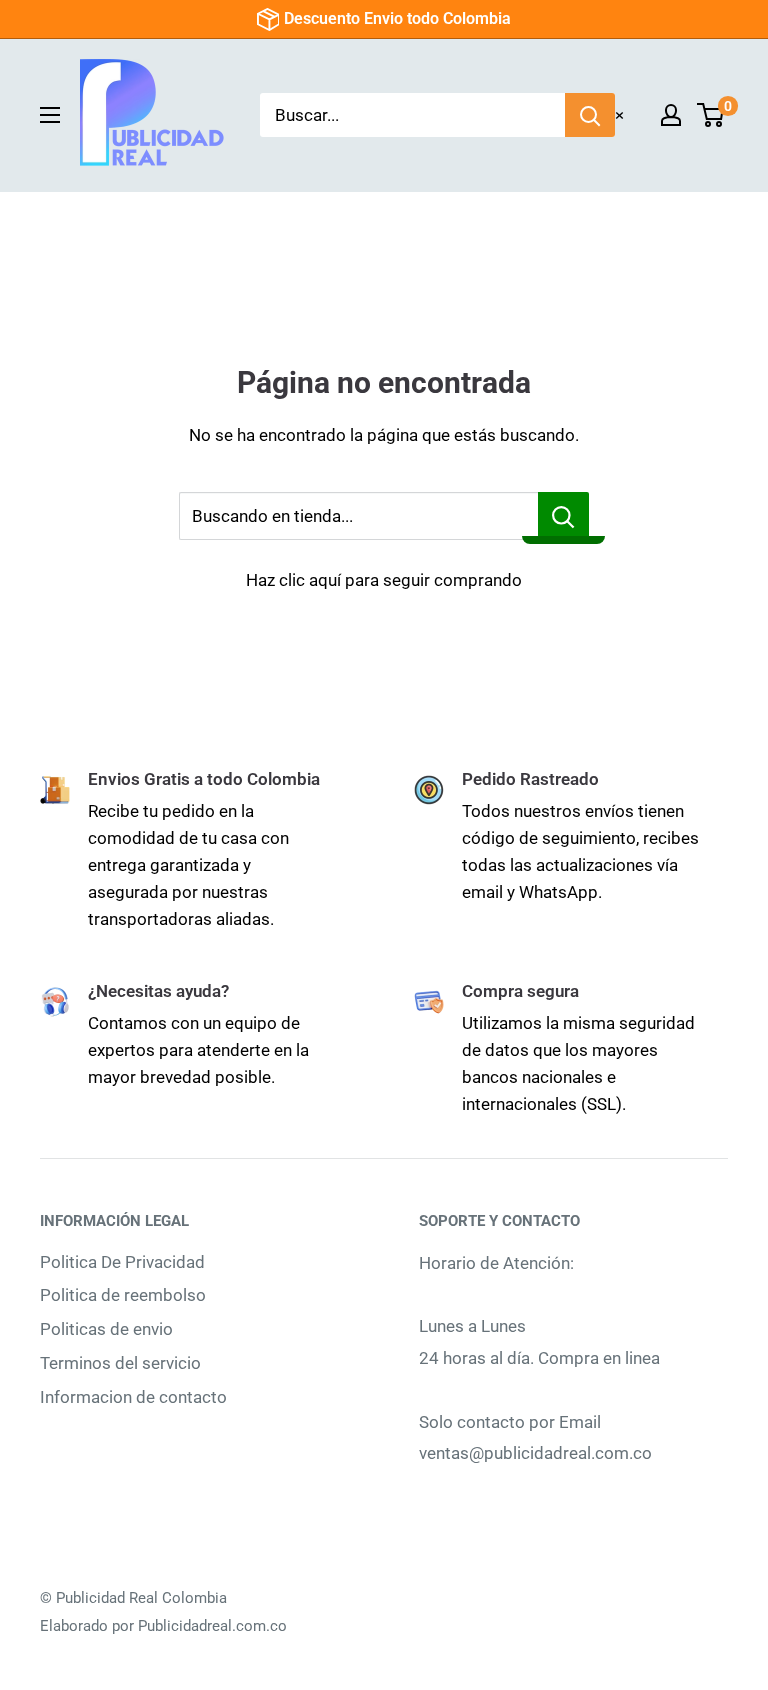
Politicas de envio (106, 1329)
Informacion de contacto (133, 1397)
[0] (711, 115)
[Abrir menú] (50, 115)
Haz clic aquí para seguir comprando (384, 580)
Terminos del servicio (120, 1363)
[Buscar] (590, 115)
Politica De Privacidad (122, 1262)
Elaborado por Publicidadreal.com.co (163, 1626)
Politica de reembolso (123, 1295)
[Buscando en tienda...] (563, 516)
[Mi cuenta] (671, 115)
